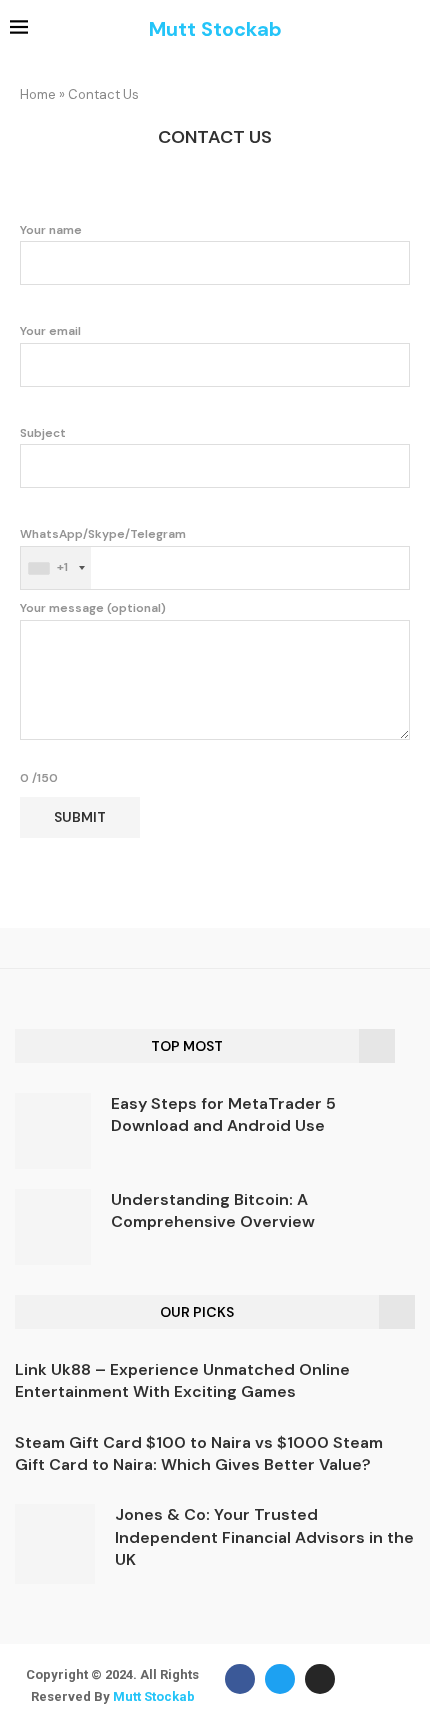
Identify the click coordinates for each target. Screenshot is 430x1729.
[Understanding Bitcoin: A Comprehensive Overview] (53, 1227)
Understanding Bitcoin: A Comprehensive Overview (213, 1210)
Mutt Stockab (154, 1696)
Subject (43, 433)
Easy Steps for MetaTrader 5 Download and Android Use (223, 1114)
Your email (50, 331)
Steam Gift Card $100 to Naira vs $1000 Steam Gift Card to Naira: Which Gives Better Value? (199, 1453)
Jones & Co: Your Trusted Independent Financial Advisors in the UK (264, 1537)
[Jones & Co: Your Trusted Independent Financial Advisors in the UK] (55, 1544)
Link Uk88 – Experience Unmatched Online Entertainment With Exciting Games (182, 1380)
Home (38, 94)
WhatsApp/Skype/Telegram (103, 550)
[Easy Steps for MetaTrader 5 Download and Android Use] (53, 1131)
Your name (51, 230)
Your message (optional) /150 (93, 693)
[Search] (410, 30)
